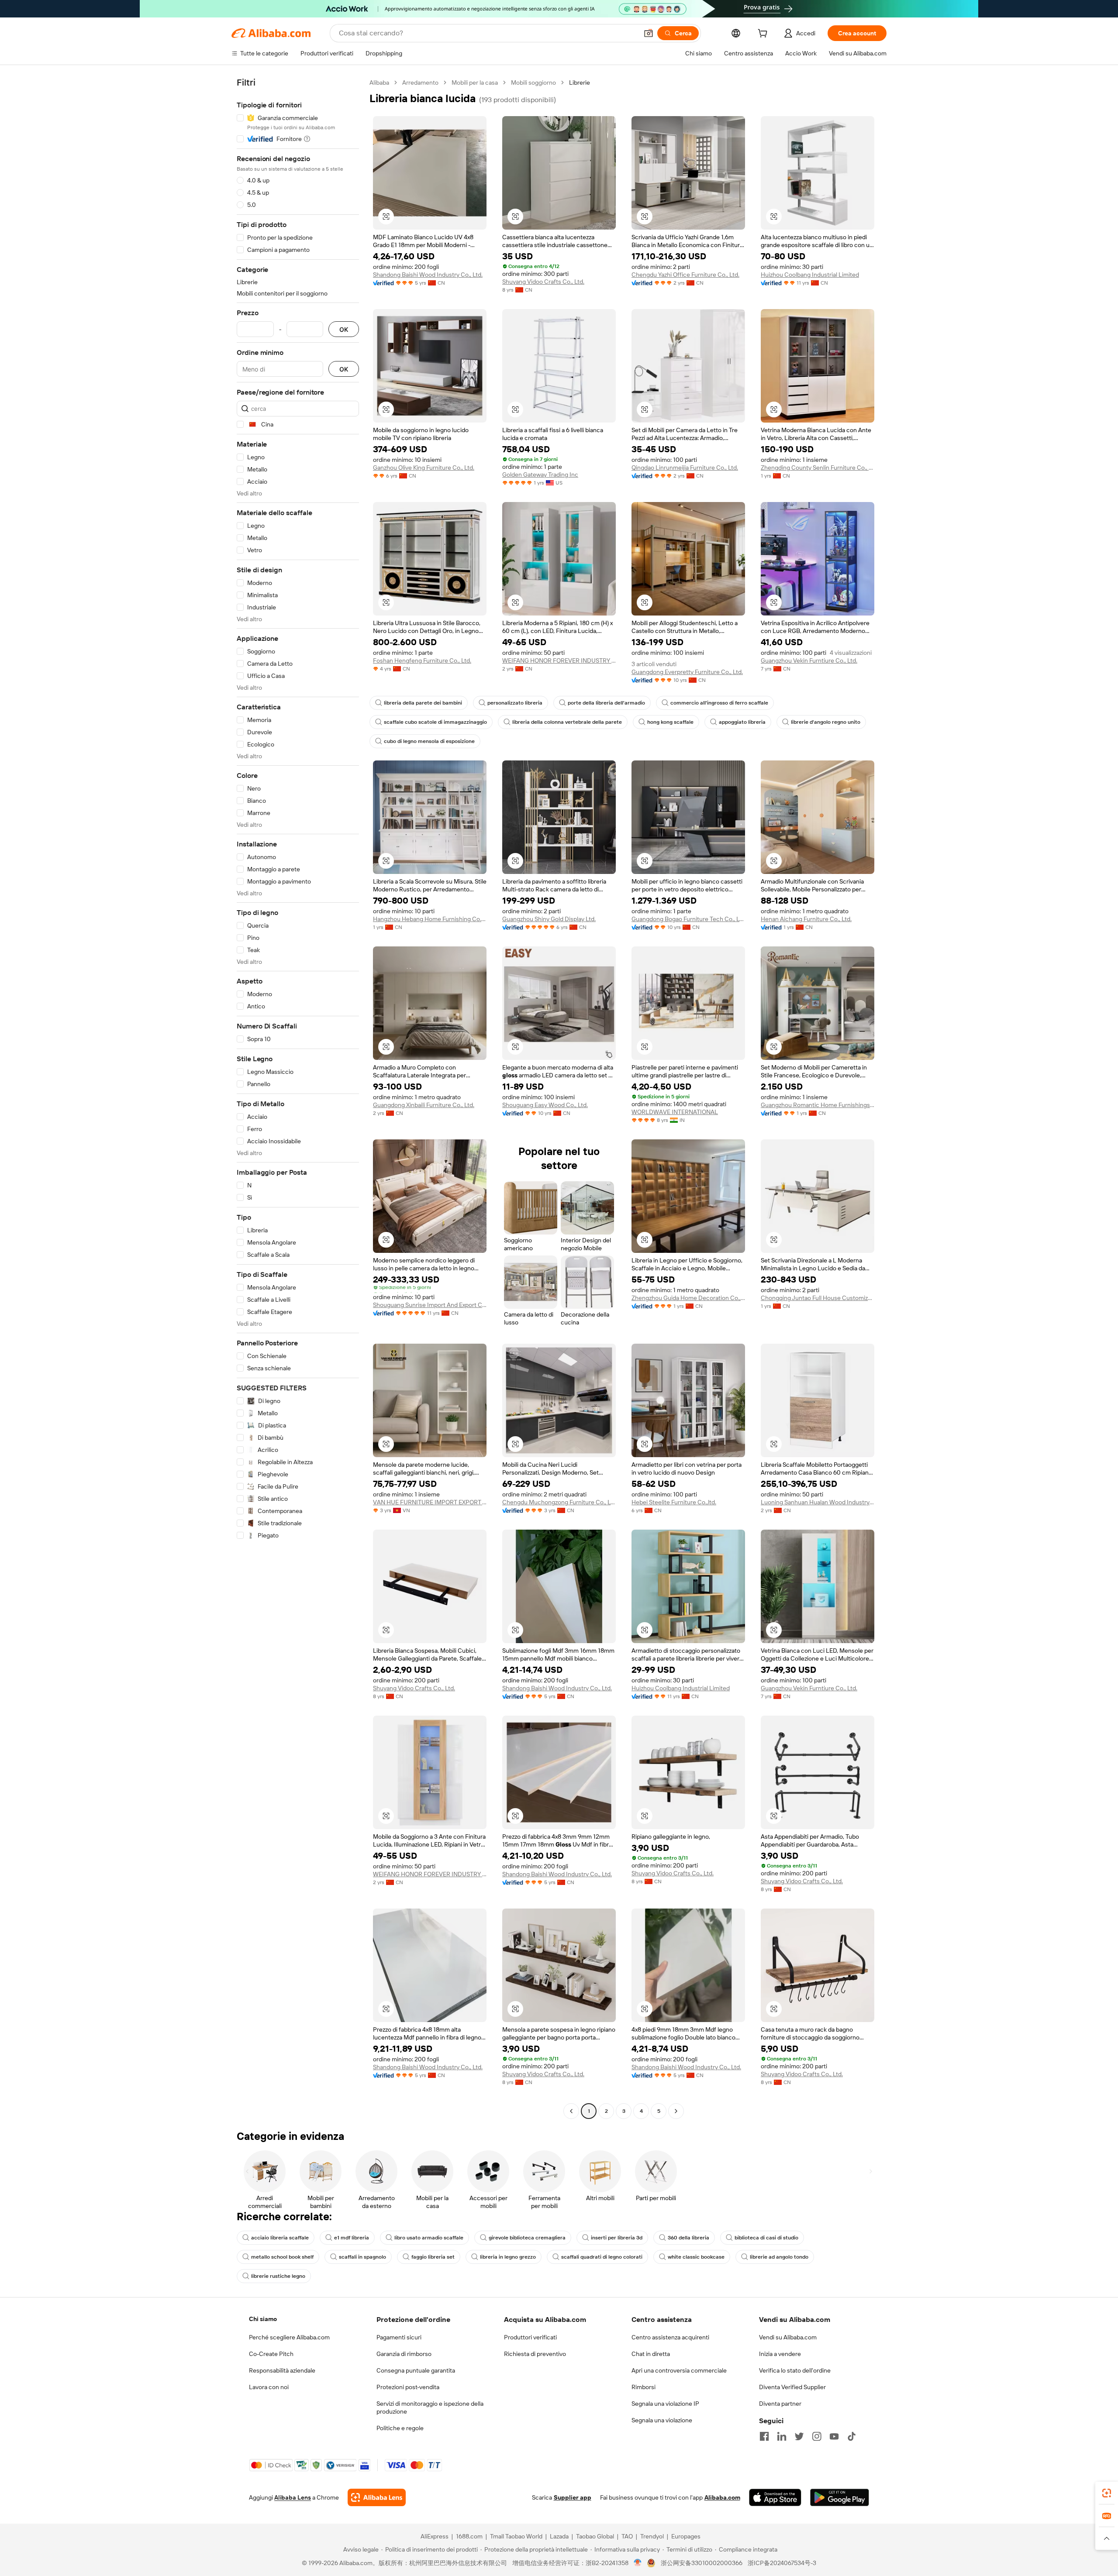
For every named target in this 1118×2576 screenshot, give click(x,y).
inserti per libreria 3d (617, 2238)
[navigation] (298, 1098)
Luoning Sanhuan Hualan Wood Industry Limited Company (818, 1502)
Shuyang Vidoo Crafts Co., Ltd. (543, 282)
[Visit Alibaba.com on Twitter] (799, 2436)
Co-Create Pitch (271, 2354)
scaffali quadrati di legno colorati (602, 2257)
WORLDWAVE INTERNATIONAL (675, 1112)
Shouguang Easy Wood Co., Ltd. (545, 1105)
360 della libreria (688, 2238)
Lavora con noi (269, 2387)
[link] (1107, 2493)
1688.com (469, 2536)
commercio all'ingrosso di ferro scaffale (719, 703)
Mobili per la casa (475, 83)
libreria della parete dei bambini (423, 703)
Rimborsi (644, 2387)
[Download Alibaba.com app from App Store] (775, 2497)
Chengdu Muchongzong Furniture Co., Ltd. (559, 1502)
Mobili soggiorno (533, 83)
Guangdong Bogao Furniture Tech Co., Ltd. (688, 919)
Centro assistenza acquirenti (670, 2337)
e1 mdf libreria (352, 2238)
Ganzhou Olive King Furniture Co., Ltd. (424, 468)
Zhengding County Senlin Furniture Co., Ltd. (818, 468)
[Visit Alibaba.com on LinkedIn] (782, 2436)
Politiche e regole (400, 2428)
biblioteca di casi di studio (766, 2238)
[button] (649, 33)
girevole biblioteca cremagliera (527, 2238)
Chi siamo (263, 2319)
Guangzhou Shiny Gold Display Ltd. (549, 919)
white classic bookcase (696, 2257)
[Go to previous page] (571, 2111)
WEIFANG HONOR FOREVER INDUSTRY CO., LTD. (559, 660)
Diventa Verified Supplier (792, 2387)
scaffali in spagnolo (362, 2257)
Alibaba (379, 83)
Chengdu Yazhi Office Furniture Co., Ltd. (685, 275)
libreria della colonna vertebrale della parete (567, 722)
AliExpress (435, 2536)
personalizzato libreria (515, 703)
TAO (627, 2536)
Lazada (559, 2536)
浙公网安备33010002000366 (702, 2563)
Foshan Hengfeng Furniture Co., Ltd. (422, 660)
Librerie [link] (580, 83)
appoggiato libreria (742, 722)
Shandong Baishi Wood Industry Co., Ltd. (428, 275)
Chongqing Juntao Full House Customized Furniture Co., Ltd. (818, 1298)
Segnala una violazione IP (665, 2404)
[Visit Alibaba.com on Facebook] (764, 2436)
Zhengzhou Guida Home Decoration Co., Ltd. (688, 1298)
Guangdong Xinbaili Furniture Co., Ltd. (424, 1105)
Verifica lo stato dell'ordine (795, 2370)
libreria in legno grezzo (508, 2257)
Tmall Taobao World (516, 2536)
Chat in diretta (651, 2354)
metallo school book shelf (282, 2257)
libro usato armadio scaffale (429, 2238)
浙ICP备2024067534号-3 (782, 2563)
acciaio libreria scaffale (280, 2238)
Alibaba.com (722, 2497)
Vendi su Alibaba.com (788, 2337)
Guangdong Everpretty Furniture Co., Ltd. (687, 672)
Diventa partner (780, 2404)
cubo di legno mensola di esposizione (429, 741)
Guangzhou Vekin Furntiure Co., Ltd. (809, 660)
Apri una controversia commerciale (679, 2370)
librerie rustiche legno (278, 2276)
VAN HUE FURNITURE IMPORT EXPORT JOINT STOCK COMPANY (430, 1502)
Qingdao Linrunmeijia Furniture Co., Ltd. (685, 468)
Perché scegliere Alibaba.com (289, 2337)
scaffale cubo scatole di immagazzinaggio (435, 722)
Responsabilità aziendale (282, 2370)
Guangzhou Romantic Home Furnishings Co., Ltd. (818, 1105)
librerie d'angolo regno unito (826, 722)
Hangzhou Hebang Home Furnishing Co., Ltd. (430, 919)
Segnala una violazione (662, 2420)
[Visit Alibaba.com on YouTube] (834, 2436)
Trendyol (652, 2536)
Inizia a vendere (780, 2354)
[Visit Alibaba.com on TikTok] (852, 2436)
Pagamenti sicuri (399, 2337)
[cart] (764, 34)
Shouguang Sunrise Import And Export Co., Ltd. (430, 1305)
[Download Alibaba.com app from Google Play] (840, 2497)
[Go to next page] (676, 2111)
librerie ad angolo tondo (779, 2257)
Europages (686, 2536)
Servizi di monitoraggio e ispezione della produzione (430, 2407)
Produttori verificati (530, 2337)
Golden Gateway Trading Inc (540, 475)
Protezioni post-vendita (408, 2387)
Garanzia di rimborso (404, 2354)
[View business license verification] (638, 2563)
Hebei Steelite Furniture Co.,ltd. (674, 1502)
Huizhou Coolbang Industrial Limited (810, 275)
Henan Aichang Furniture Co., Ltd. (806, 919)
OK (344, 329)
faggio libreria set (433, 2257)
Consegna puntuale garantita (416, 2370)
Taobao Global (595, 2536)
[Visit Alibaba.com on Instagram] (817, 2436)
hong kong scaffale (670, 722)
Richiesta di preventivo (535, 2354)
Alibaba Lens (293, 2497)
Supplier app (573, 2497)
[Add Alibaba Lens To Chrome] (377, 2497)
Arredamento (420, 83)
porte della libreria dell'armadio (606, 703)
